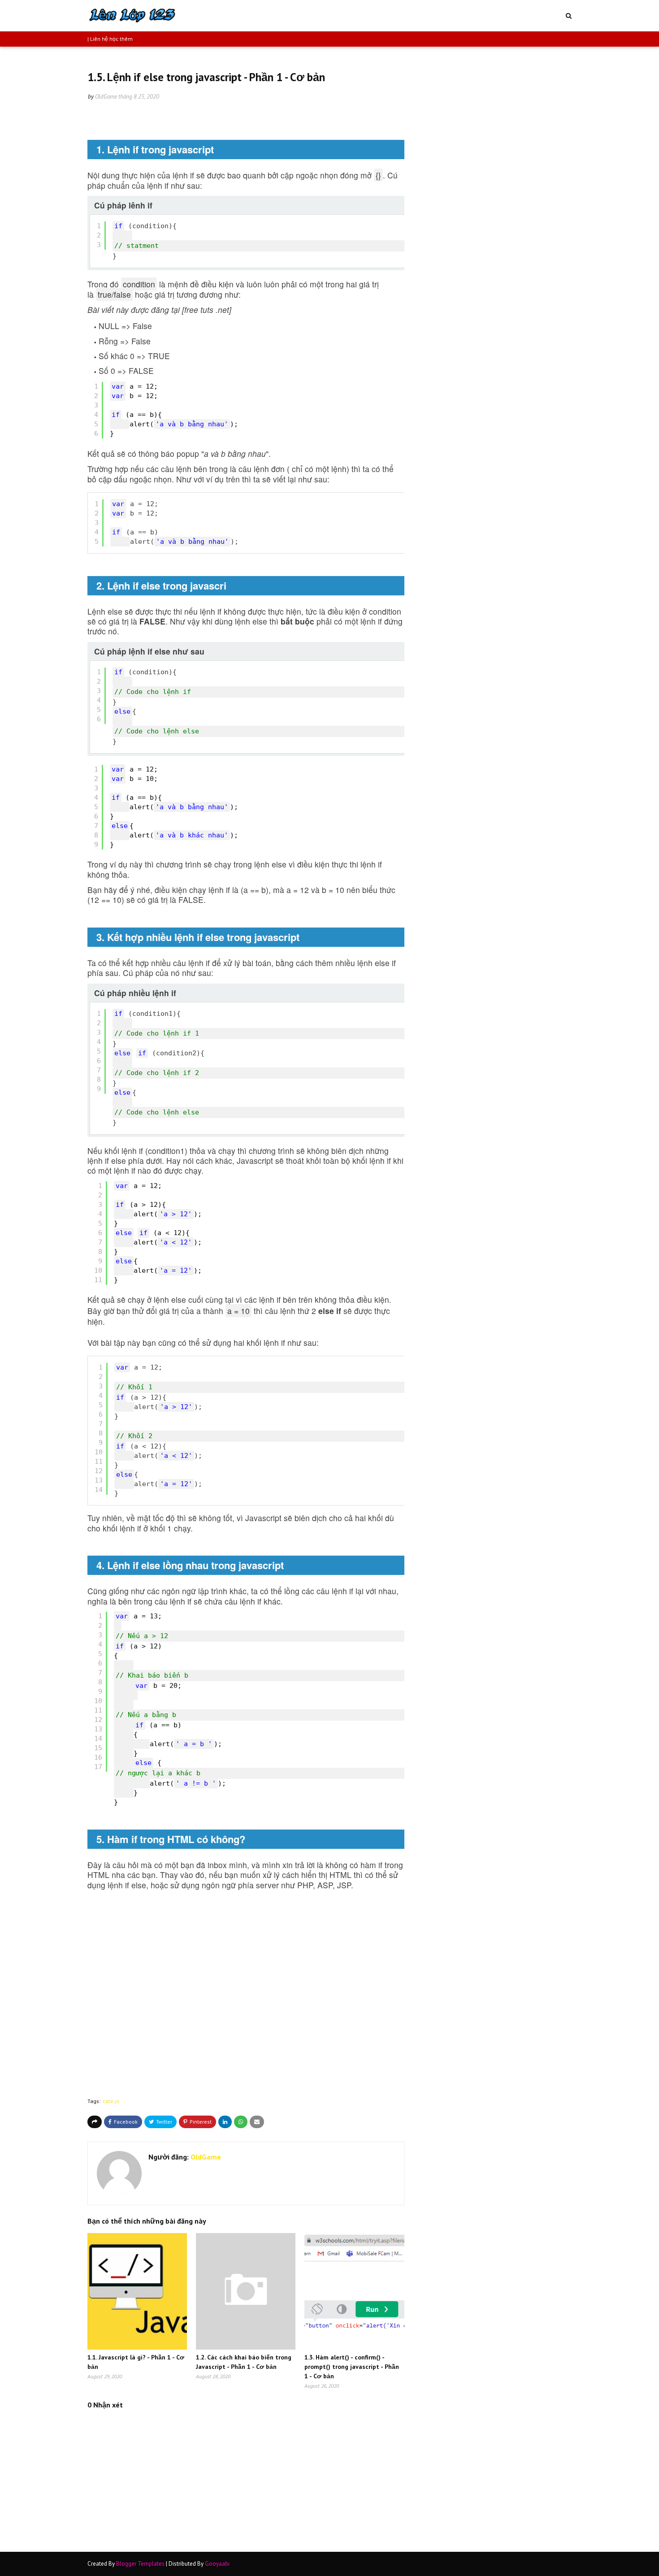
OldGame (106, 97)
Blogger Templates (140, 2564)
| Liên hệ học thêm (110, 39)
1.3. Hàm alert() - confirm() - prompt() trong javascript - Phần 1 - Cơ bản (352, 2367)
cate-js (111, 2101)
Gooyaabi (217, 2564)
